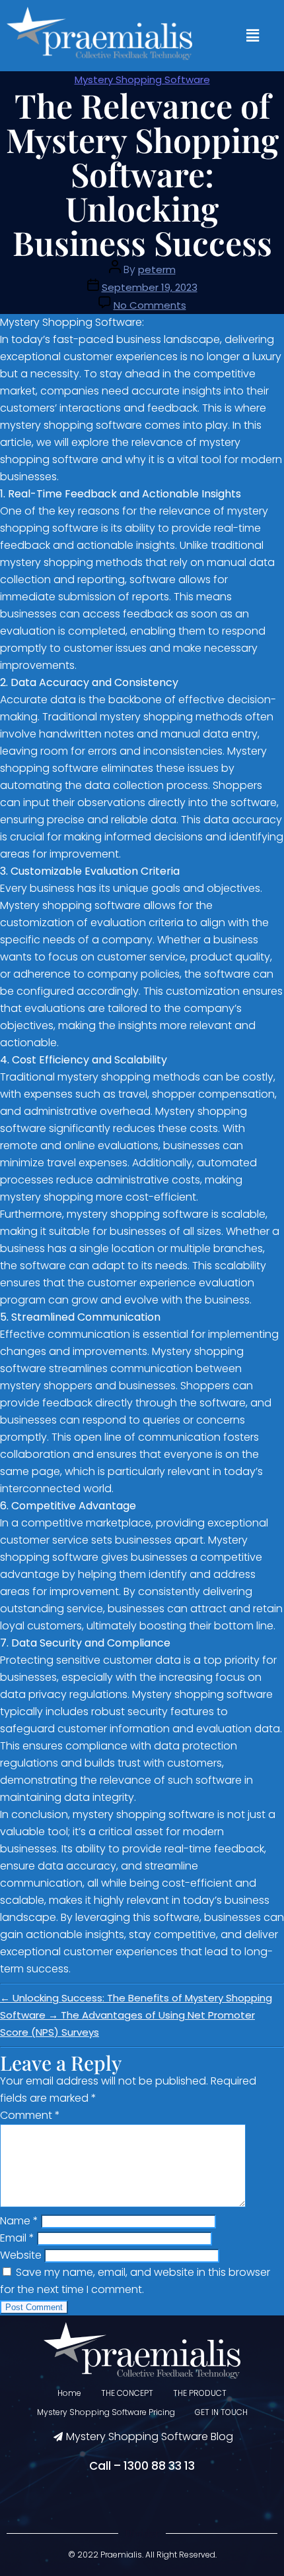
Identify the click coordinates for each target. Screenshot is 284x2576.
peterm (157, 269)
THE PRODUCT (200, 2393)
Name (19, 2221)
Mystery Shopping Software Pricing (106, 2412)
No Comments (150, 305)
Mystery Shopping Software (142, 79)
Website (21, 2255)
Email (17, 2238)
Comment (30, 2115)
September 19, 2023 (150, 287)
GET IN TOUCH (221, 2412)
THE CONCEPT (127, 2393)
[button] (253, 36)
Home (69, 2393)
